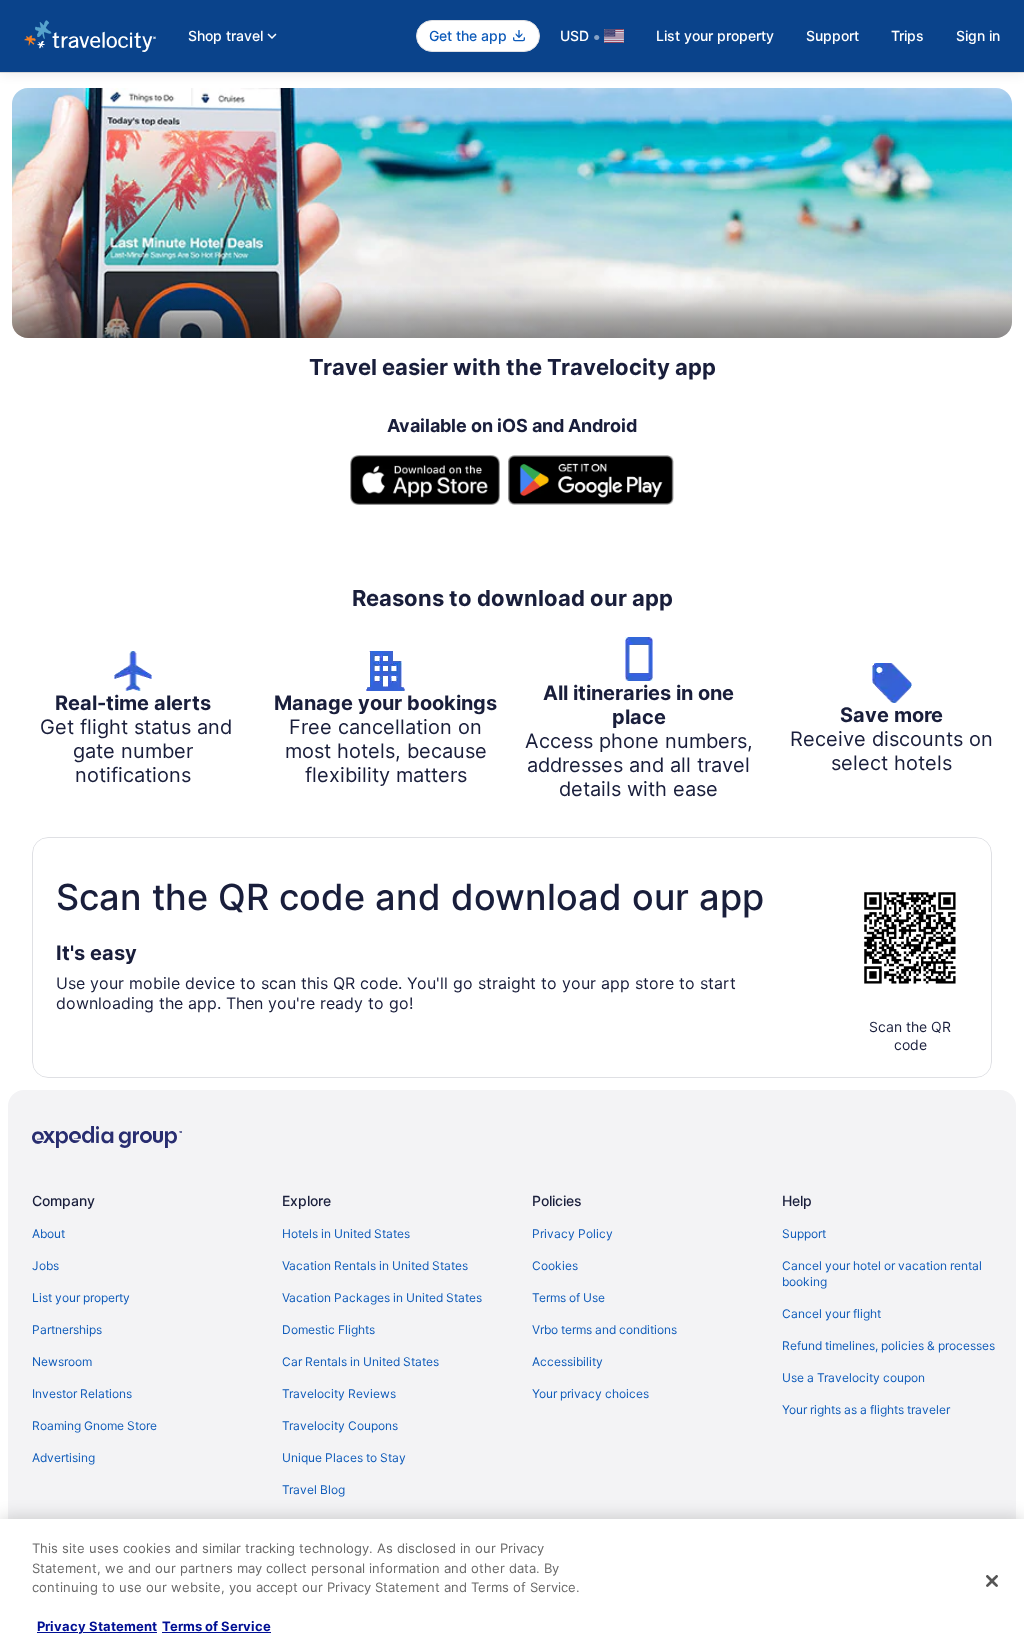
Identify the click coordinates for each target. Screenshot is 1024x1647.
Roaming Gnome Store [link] (94, 1425)
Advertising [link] (63, 1457)
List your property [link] (81, 1297)
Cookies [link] (555, 1265)
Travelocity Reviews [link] (339, 1393)
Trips (907, 35)
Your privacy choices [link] (590, 1393)
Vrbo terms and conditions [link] (604, 1329)
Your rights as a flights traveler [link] (866, 1409)
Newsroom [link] (62, 1361)
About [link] (48, 1233)
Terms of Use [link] (568, 1297)
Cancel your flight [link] (831, 1313)
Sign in (978, 35)
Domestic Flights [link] (328, 1329)
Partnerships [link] (67, 1329)
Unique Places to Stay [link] (344, 1457)
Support (832, 35)
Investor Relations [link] (82, 1393)
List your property (715, 35)
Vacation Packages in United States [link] (382, 1297)
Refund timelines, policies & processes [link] (888, 1345)
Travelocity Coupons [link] (340, 1425)
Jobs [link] (45, 1265)
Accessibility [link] (567, 1361)
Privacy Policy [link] (572, 1233)
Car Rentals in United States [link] (360, 1361)
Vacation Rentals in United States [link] (375, 1265)
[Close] (992, 1581)
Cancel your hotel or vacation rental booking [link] (882, 1273)
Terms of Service (216, 1626)
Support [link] (804, 1233)
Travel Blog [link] (313, 1489)
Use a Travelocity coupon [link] (853, 1377)
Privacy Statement (97, 1626)
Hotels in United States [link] (346, 1233)
